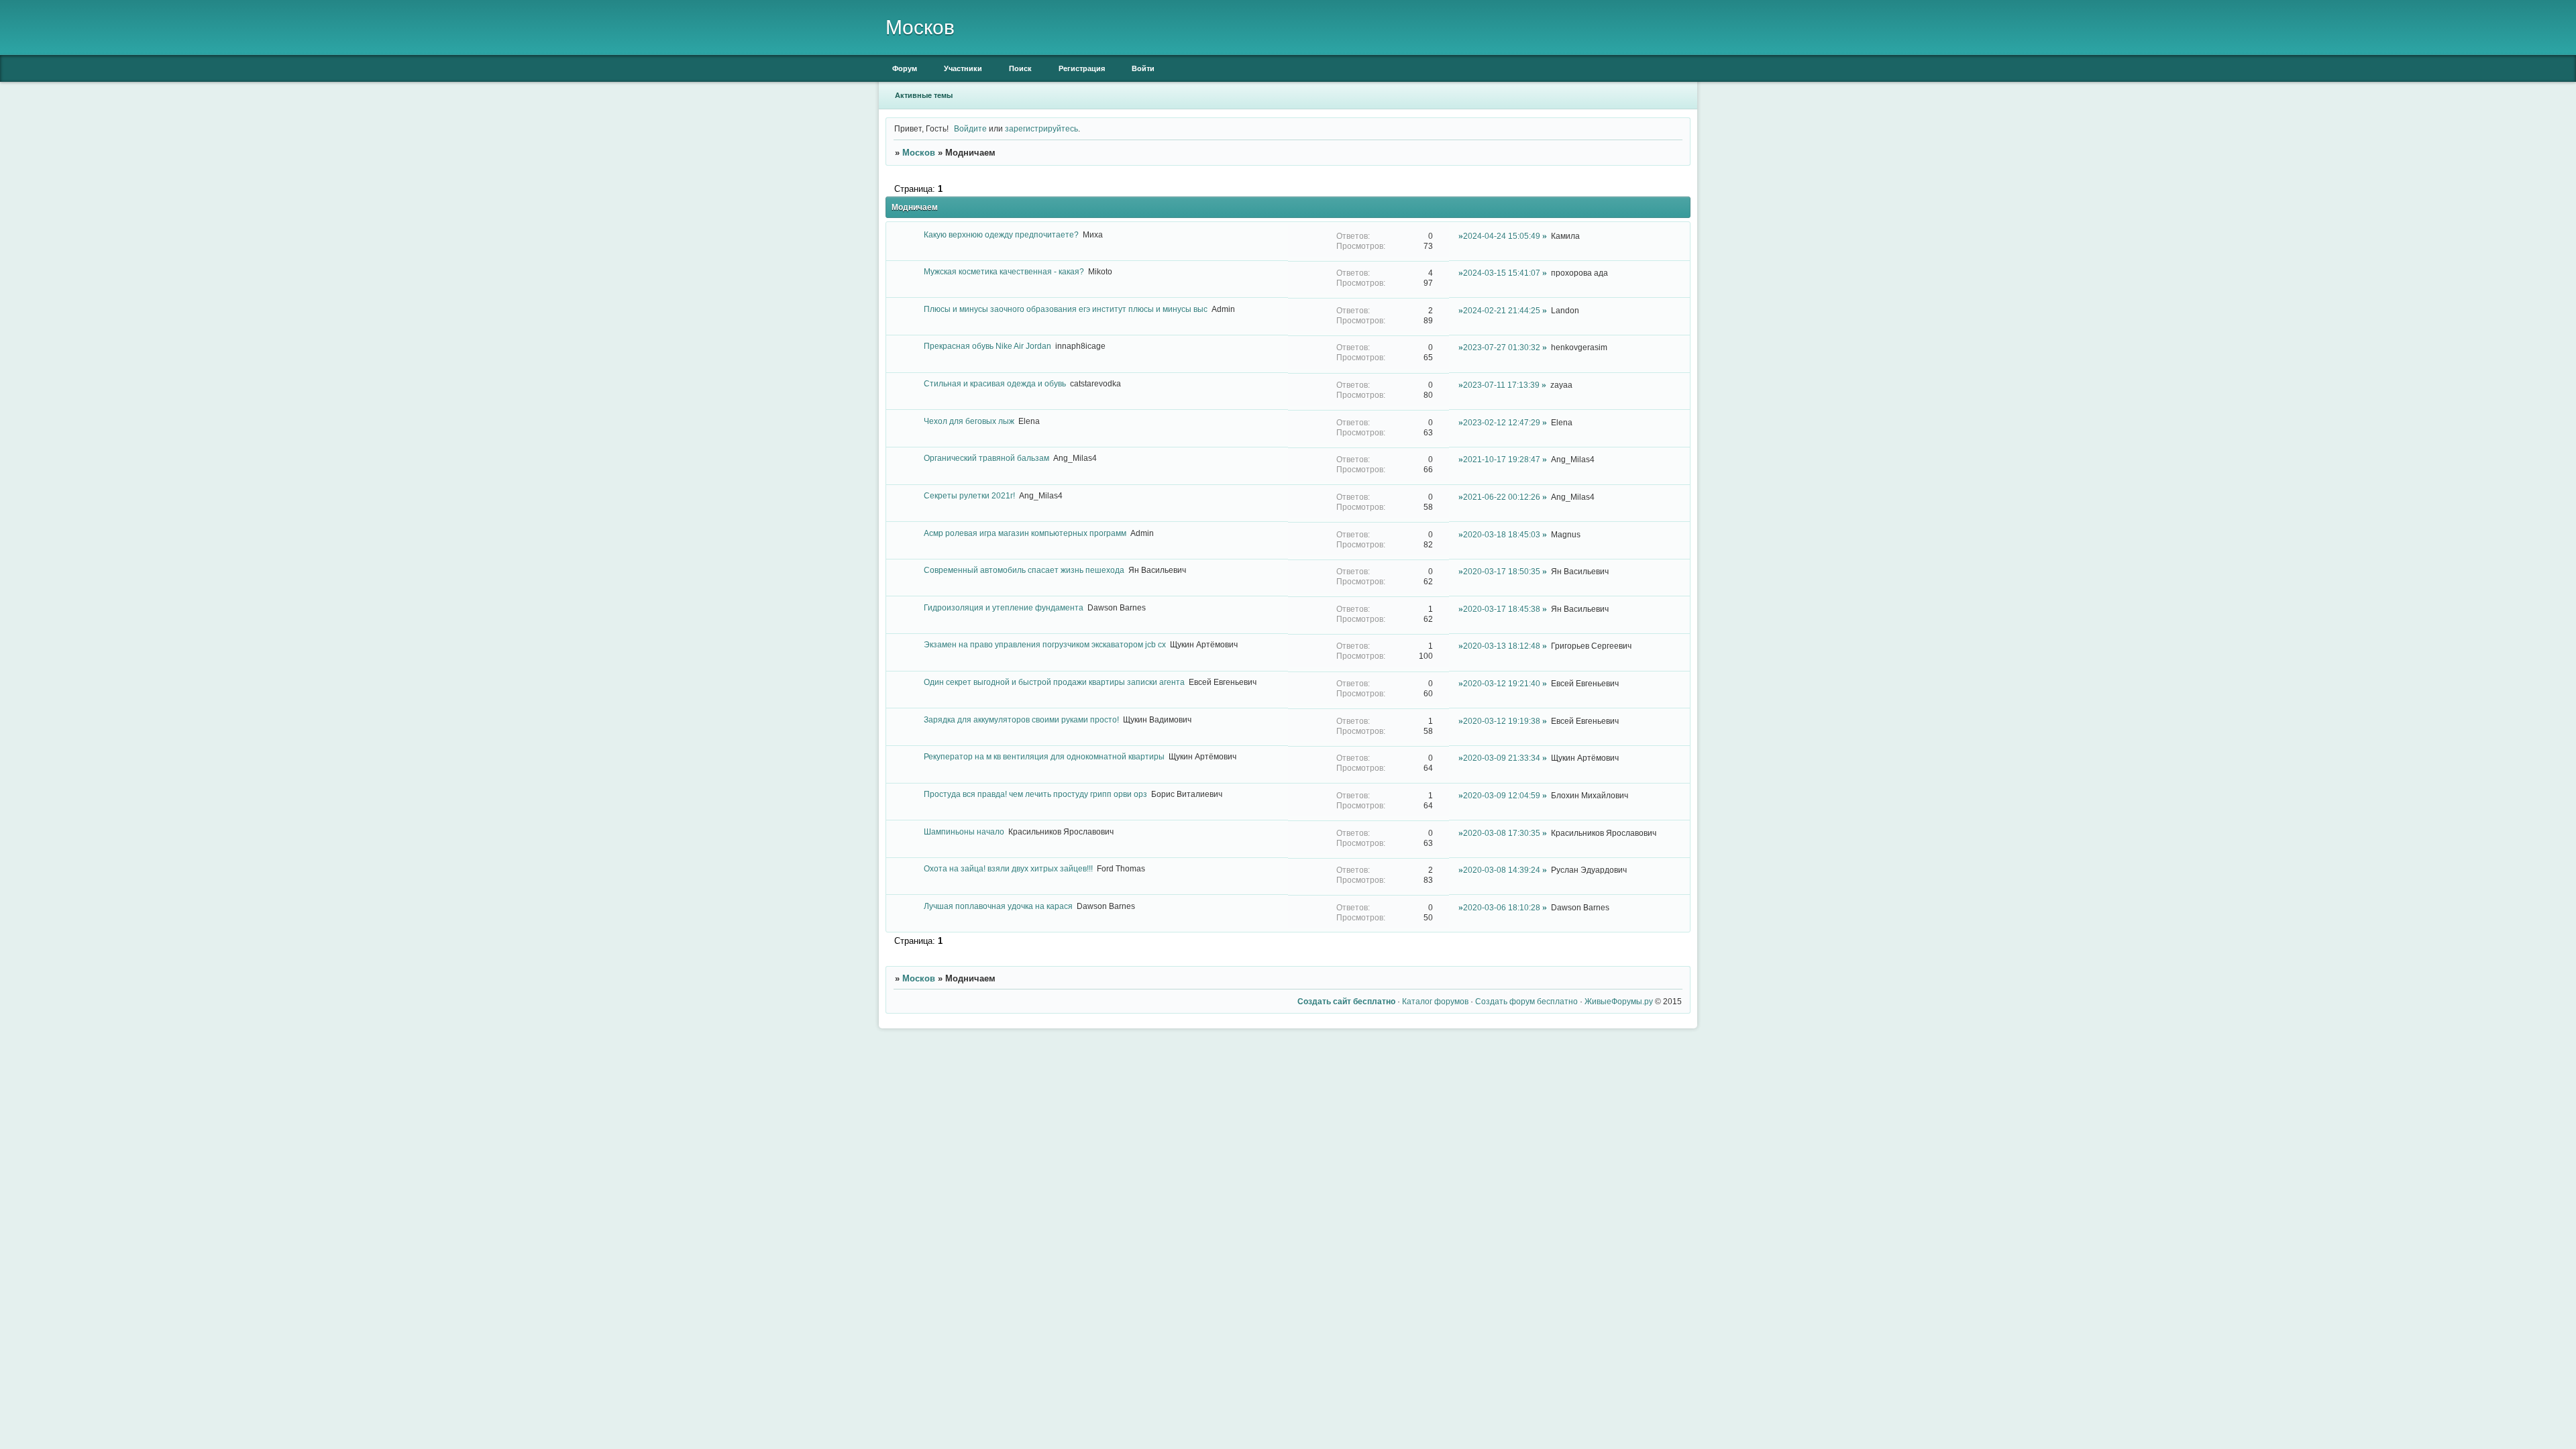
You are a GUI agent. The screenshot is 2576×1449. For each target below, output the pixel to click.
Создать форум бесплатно (1526, 1001)
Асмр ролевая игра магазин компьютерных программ (1025, 533)
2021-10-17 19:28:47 (1502, 459)
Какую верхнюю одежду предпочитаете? (1001, 234)
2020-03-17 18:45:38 (1502, 609)
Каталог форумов (1435, 1001)
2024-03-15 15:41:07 (1502, 273)
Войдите (970, 128)
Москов (919, 153)
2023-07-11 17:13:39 (1501, 385)
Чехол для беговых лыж (969, 421)
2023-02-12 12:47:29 (1502, 422)
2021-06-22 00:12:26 (1502, 497)
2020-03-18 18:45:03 (1502, 534)
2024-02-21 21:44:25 (1502, 310)
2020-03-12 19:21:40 (1502, 683)
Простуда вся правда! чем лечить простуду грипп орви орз (1035, 794)
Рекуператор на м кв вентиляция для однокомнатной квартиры (1044, 756)
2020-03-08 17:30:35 (1502, 833)
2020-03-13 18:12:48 (1502, 646)
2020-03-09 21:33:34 (1502, 758)
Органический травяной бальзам (986, 458)
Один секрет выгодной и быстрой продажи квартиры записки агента (1054, 682)
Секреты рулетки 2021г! (969, 495)
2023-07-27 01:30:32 (1502, 347)
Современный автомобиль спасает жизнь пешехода (1024, 570)
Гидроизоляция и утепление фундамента (1004, 607)
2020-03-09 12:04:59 (1502, 795)
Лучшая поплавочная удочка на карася (998, 906)
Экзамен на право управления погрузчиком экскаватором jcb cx (1045, 644)
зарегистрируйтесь (1041, 128)
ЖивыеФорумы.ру (1619, 1001)
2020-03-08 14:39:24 (1502, 870)
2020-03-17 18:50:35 (1502, 571)
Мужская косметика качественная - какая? (1004, 271)
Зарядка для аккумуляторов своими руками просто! (1021, 719)
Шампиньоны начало (964, 831)
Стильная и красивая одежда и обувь (995, 383)
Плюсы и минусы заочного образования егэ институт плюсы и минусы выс (1066, 309)
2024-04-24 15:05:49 (1502, 236)
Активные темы (924, 95)
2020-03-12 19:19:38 (1502, 721)
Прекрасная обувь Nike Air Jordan (987, 346)
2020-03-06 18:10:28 (1502, 907)
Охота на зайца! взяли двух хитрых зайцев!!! (1008, 868)
